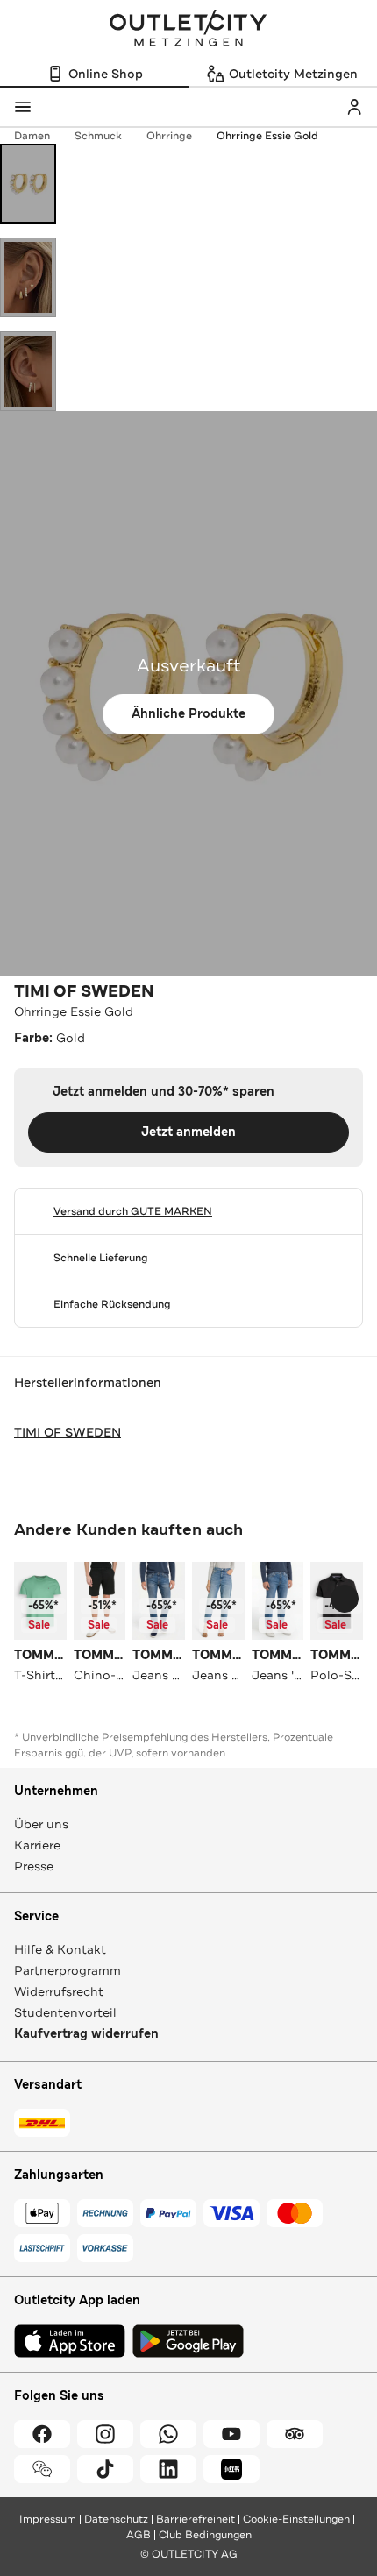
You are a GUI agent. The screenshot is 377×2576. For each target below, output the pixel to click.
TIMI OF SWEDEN (84, 991)
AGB (139, 2535)
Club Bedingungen (205, 2535)
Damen (32, 136)
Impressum (48, 2519)
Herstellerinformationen (88, 1382)
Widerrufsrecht (59, 1991)
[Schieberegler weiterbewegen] (345, 1599)
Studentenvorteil (65, 2012)
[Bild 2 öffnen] (28, 277)
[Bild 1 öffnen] (28, 184)
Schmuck (98, 136)
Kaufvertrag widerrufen (86, 2034)
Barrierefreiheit (196, 2519)
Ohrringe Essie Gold (267, 136)
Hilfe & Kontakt (60, 1949)
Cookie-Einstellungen (296, 2519)
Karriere (37, 1845)
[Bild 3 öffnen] (28, 371)
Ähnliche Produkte (188, 714)
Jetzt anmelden (188, 1132)
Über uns (41, 1824)
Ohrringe (169, 136)
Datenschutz (116, 2519)
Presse (34, 1866)
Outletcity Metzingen (188, 30)
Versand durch (133, 1211)
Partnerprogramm (68, 1970)
